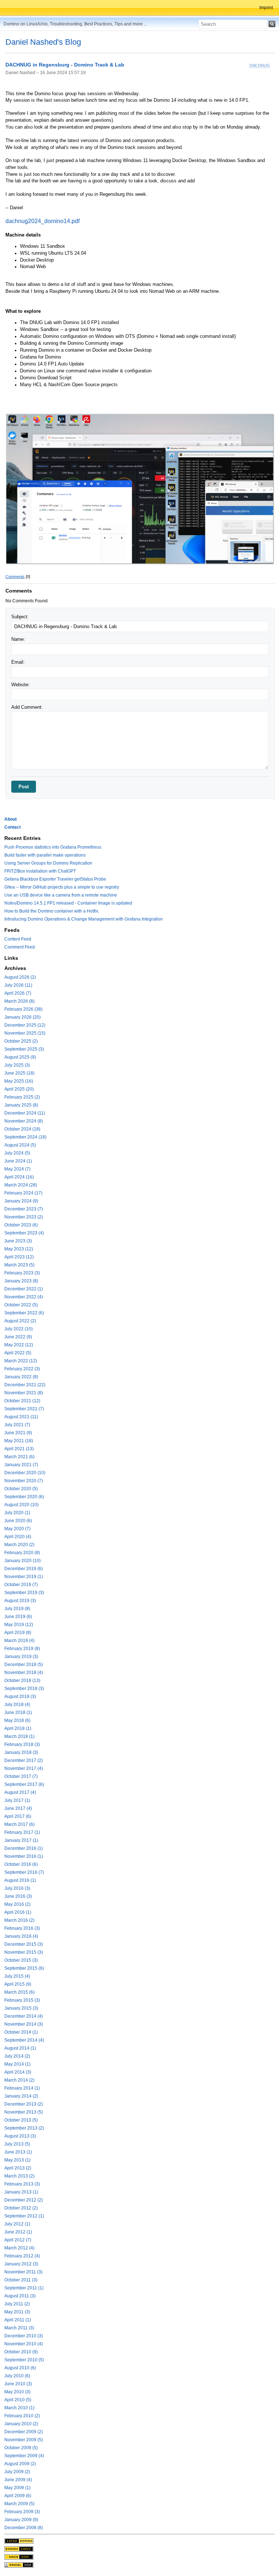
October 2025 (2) (21, 1041)
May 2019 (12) (19, 1625)
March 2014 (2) (19, 2080)
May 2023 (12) (19, 1249)
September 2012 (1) (24, 2216)
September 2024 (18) (25, 1137)
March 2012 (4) (19, 2248)
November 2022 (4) (24, 1297)
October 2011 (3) (21, 2280)
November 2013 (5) (24, 2112)
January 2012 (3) (21, 2264)
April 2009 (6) (18, 2496)
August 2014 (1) (20, 2048)
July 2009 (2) (17, 2472)
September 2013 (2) (24, 2128)
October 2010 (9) (21, 2352)
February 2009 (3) (22, 2512)
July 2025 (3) (17, 1065)
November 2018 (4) (24, 1673)
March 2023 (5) (19, 1265)
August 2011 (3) (20, 2296)
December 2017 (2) (24, 1760)
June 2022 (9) (18, 1337)
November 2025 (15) (25, 1033)
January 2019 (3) (21, 1657)
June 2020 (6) (18, 1521)
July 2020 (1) (17, 1513)
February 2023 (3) (22, 1273)
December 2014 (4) (24, 2016)
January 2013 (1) (21, 2192)
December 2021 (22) (25, 1385)
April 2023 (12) (19, 1257)
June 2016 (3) (18, 1896)
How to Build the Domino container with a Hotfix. (52, 911)
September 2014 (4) (24, 2040)
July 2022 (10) (19, 1329)
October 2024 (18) (22, 1129)
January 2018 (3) (21, 1752)
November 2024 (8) (24, 1121)
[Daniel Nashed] (19, 2565)
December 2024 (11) (25, 1113)
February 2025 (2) (22, 1097)
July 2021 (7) (17, 1425)
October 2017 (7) (21, 1776)
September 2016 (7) (24, 1872)
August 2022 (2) (20, 1321)
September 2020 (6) (24, 1497)
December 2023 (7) (24, 1209)
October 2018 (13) (22, 1681)
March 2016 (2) (19, 1920)
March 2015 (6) (19, 1992)
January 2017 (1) (21, 1840)
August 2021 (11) (21, 1417)
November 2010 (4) (24, 2344)
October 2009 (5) (21, 2448)
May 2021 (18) (19, 1441)
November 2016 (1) (24, 1856)
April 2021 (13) (19, 1449)
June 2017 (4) (18, 1808)
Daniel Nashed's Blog (43, 42)
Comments (15, 577)
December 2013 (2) (24, 2104)
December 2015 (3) (24, 1944)
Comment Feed (20, 947)
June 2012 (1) (18, 2232)
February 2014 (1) (22, 2088)
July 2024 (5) (17, 1153)
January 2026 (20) (23, 1017)
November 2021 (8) (24, 1393)
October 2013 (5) (21, 2120)
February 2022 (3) (22, 1369)
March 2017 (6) (19, 1824)
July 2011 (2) (17, 2304)
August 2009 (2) (20, 2464)
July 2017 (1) (17, 1800)
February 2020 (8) (22, 1553)
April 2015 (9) (18, 1984)
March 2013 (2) (19, 2176)
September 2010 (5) (24, 2360)
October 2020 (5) (21, 1489)
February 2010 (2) (22, 2416)
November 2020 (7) (24, 1481)
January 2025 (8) (21, 1105)
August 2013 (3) (20, 2136)
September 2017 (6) (24, 1784)
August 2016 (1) (20, 1880)
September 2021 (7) (24, 1409)
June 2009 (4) (18, 2480)
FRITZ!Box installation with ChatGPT (40, 871)
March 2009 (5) (19, 2504)
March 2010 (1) (19, 2408)
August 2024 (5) (20, 1145)
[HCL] (19, 2541)
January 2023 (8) (21, 1281)
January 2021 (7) (21, 1465)
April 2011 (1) (18, 2320)
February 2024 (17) (23, 1193)
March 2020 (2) (19, 1545)
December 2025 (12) (25, 1025)
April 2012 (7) (18, 2240)
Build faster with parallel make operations (45, 855)
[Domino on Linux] (19, 2549)
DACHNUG (260, 65)
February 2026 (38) (23, 1009)
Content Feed (18, 939)
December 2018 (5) (24, 1665)
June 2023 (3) (18, 1241)
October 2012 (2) (21, 2208)
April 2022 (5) (18, 1353)
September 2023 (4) (24, 1233)
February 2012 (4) (22, 2256)
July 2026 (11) (18, 985)
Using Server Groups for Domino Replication (48, 863)
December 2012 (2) (24, 2200)
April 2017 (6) (18, 1816)
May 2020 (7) (17, 1529)
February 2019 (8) (22, 1649)
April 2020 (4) (18, 1537)
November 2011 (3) (23, 2272)
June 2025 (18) (19, 1073)
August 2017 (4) (20, 1792)
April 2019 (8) (18, 1633)
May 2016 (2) (17, 1904)
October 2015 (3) (21, 1960)
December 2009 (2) (24, 2432)
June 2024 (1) (18, 1161)
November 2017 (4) (24, 1768)
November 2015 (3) (24, 1952)
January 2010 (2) (21, 2424)
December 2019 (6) (24, 1569)
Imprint (266, 8)
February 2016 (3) (22, 1928)
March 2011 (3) (19, 2328)
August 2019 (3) (20, 1601)
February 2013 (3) (22, 2184)
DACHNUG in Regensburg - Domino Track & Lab (65, 65)
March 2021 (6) (19, 1457)
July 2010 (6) (17, 2376)
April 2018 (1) (18, 1728)
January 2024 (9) (21, 1201)
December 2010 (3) (24, 2336)
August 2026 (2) (20, 977)
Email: (18, 662)
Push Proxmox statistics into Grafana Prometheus (53, 847)
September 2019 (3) (24, 1593)
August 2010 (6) (20, 2368)
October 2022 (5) (21, 1305)
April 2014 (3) (18, 2072)
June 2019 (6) (18, 1617)
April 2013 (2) (18, 2168)
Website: (21, 685)
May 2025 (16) (19, 1081)
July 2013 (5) (17, 2144)
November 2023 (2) (24, 1217)
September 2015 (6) (24, 1968)
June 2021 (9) (18, 1433)
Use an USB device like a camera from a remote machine (61, 895)
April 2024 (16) (19, 1177)
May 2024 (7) (17, 1169)
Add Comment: (27, 707)
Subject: (20, 617)
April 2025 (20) (19, 1089)
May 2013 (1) (17, 2160)
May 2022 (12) (19, 1345)
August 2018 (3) (20, 1697)
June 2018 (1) (18, 1712)
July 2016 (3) (17, 1888)
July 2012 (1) (17, 2224)
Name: (18, 639)
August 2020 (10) (21, 1505)
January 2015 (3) (21, 2008)
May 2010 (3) (17, 2392)
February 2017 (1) (22, 1832)
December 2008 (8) (24, 2528)
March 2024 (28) (21, 1185)
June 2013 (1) (18, 2152)
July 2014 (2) (17, 2056)
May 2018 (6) (17, 1720)
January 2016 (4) (21, 1936)
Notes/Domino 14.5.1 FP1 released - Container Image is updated (68, 903)
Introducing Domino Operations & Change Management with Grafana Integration (84, 919)
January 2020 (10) (23, 1561)
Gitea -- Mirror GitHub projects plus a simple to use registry (62, 887)
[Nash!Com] (19, 2557)
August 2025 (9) (20, 1057)
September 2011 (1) (24, 2288)
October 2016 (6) (21, 1864)
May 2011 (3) (17, 2312)
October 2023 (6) (21, 1225)
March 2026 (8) (19, 1001)
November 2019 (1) (24, 1577)
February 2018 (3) (22, 1744)
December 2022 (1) (24, 1289)
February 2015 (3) (22, 2000)
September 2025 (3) (24, 1049)
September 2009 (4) (24, 2456)
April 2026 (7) (18, 993)
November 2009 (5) (24, 2440)
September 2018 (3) (24, 1689)
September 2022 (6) (24, 1313)
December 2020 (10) (25, 1473)
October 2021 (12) (22, 1401)
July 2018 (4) (17, 1704)
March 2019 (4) (19, 1641)
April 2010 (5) (18, 2400)
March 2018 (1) (19, 1736)
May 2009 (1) (17, 2488)
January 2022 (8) (21, 1377)
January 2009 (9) (21, 2520)
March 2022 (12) (21, 1361)
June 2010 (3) (18, 2384)
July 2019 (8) (17, 1609)
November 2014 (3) (24, 2024)
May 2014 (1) (17, 2064)
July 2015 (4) (17, 1976)
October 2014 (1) (21, 2032)
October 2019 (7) (21, 1585)
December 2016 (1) (24, 1848)
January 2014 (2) (21, 2096)
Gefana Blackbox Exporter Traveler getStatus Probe (55, 879)
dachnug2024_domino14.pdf (43, 221)
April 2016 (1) (18, 1912)
